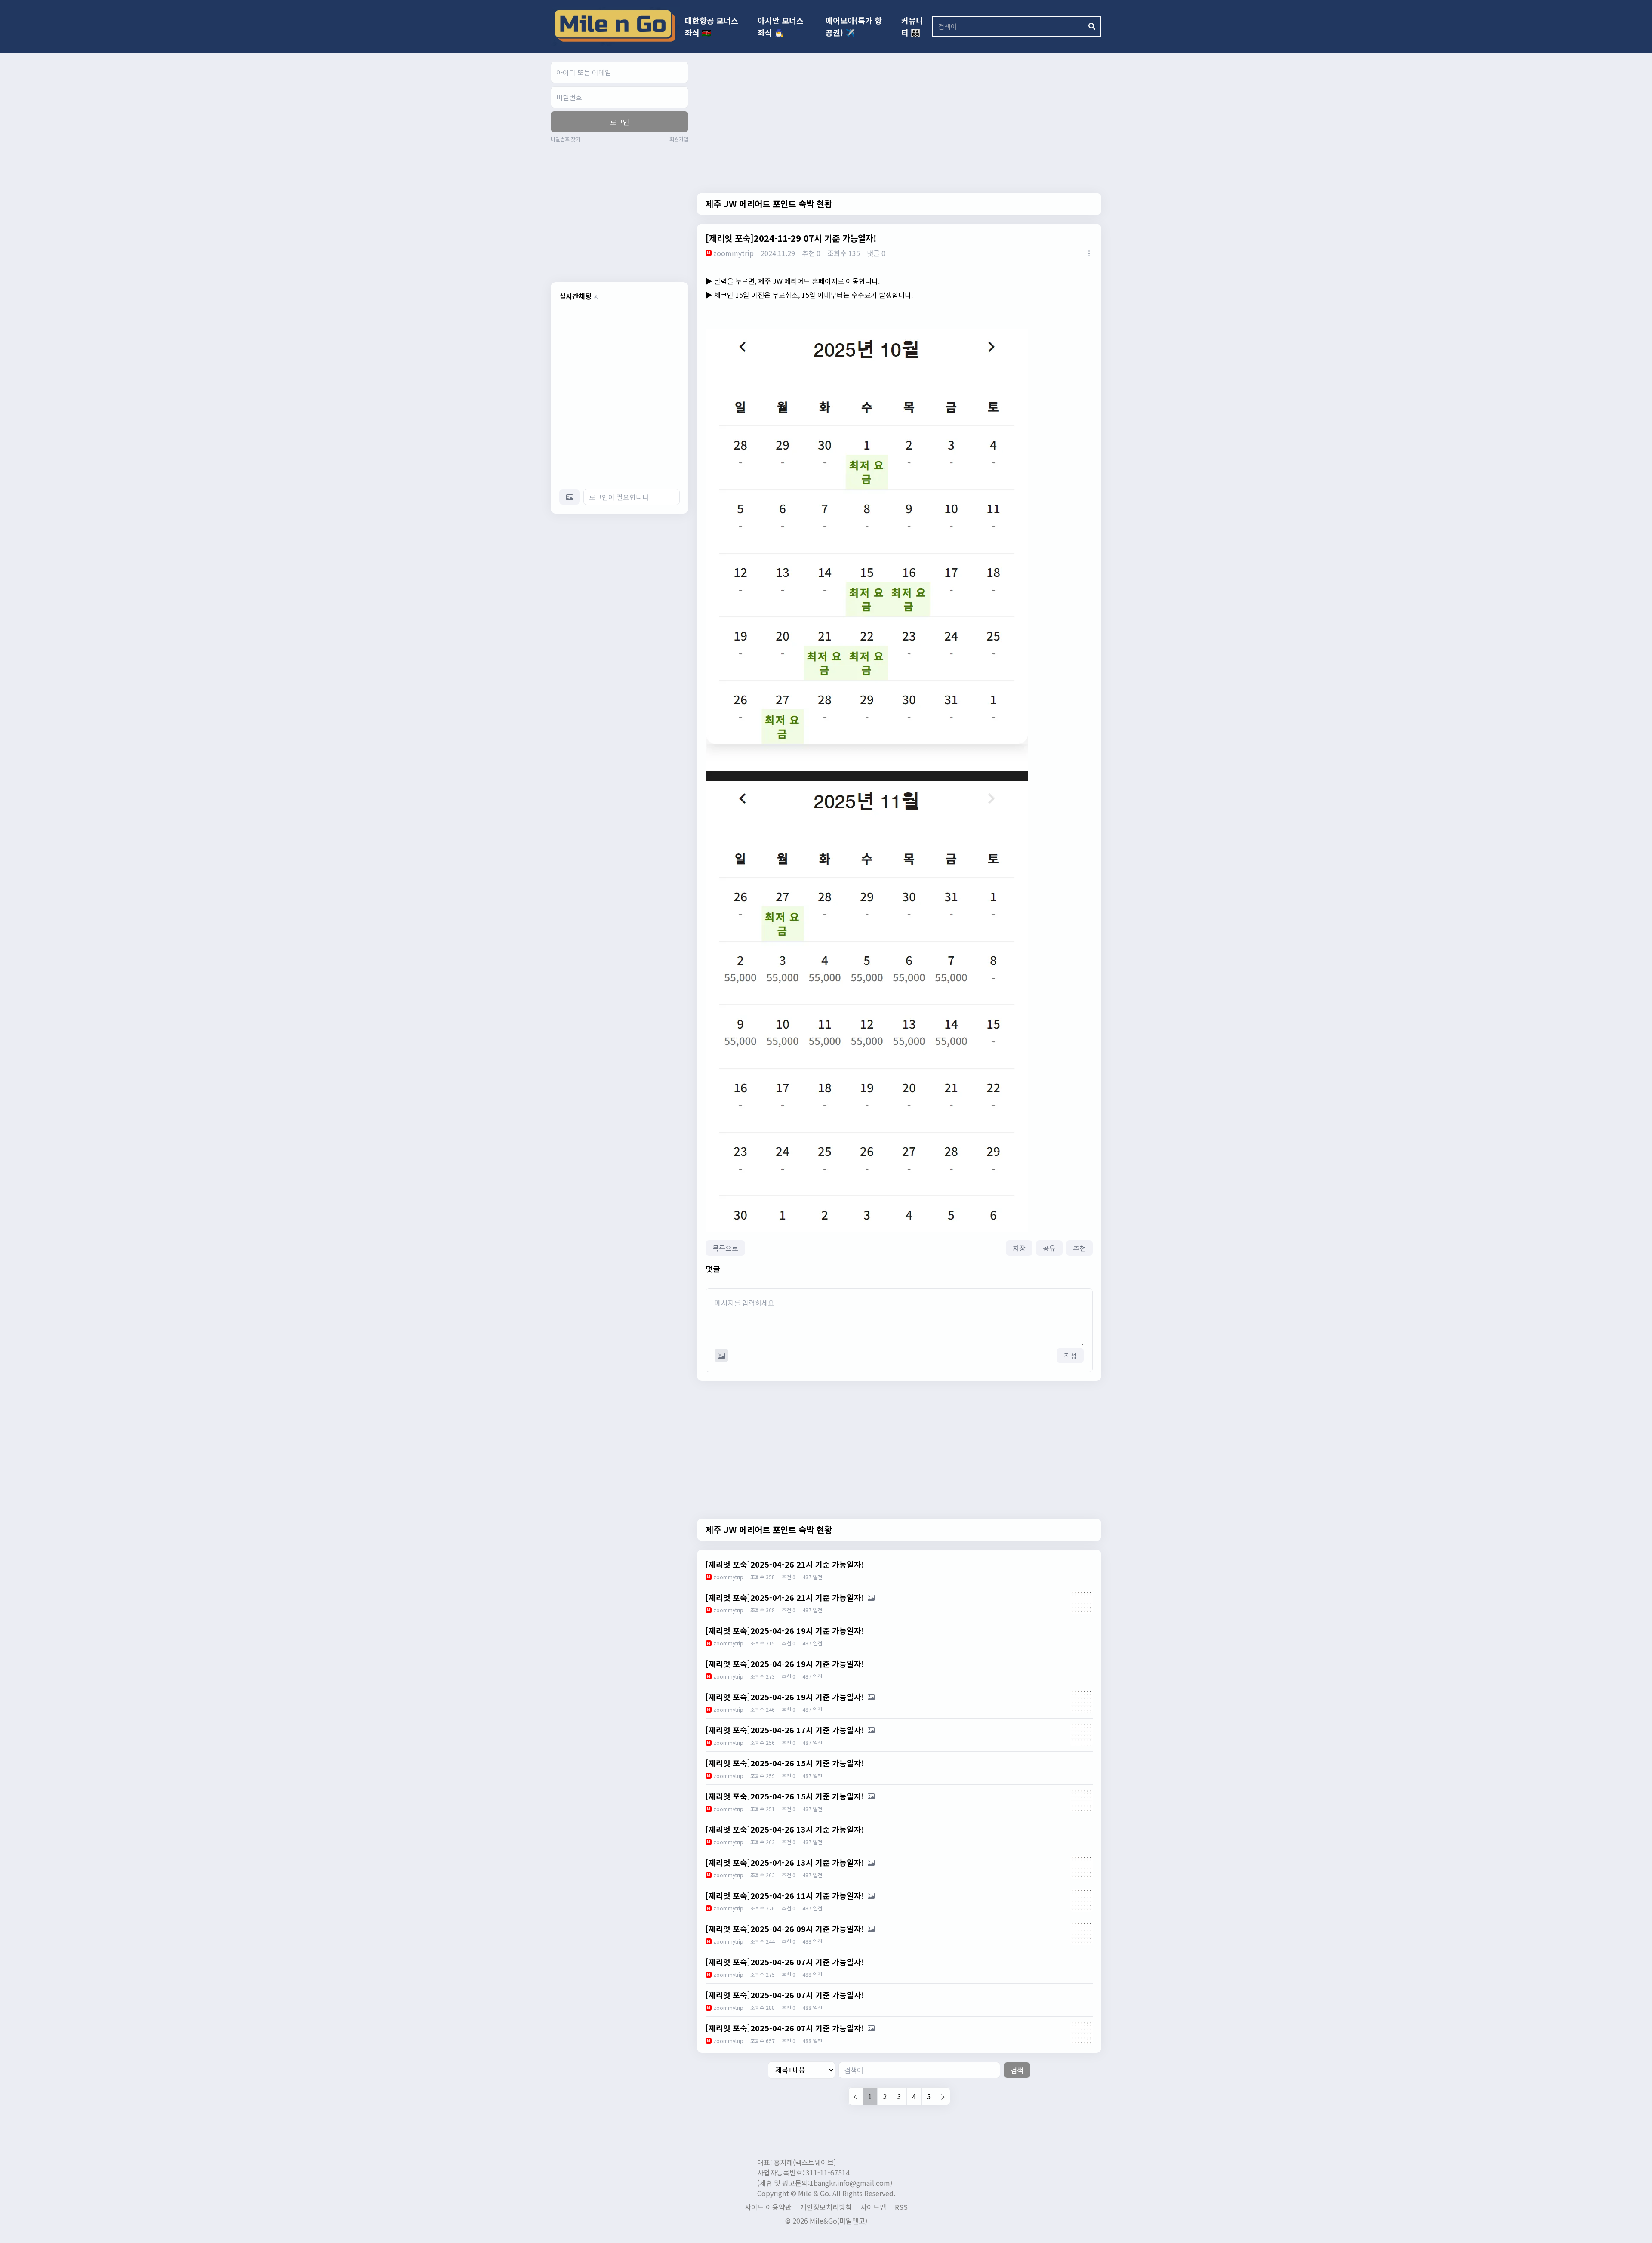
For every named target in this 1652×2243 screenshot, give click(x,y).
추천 (1079, 1248)
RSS (901, 2207)
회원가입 (679, 139)
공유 (1049, 1248)
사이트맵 (873, 2207)
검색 (1017, 2070)
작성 (1070, 1356)
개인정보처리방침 (826, 2207)
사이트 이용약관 (768, 2207)
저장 (1019, 1248)
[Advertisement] (623, 211)
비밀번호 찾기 (566, 139)
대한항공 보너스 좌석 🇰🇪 (712, 26)
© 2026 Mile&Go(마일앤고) (826, 2221)
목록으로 (725, 1248)
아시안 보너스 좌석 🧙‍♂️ (781, 26)
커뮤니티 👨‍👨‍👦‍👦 (912, 26)
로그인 (620, 122)
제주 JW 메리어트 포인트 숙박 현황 (769, 204)
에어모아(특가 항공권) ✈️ (854, 26)
